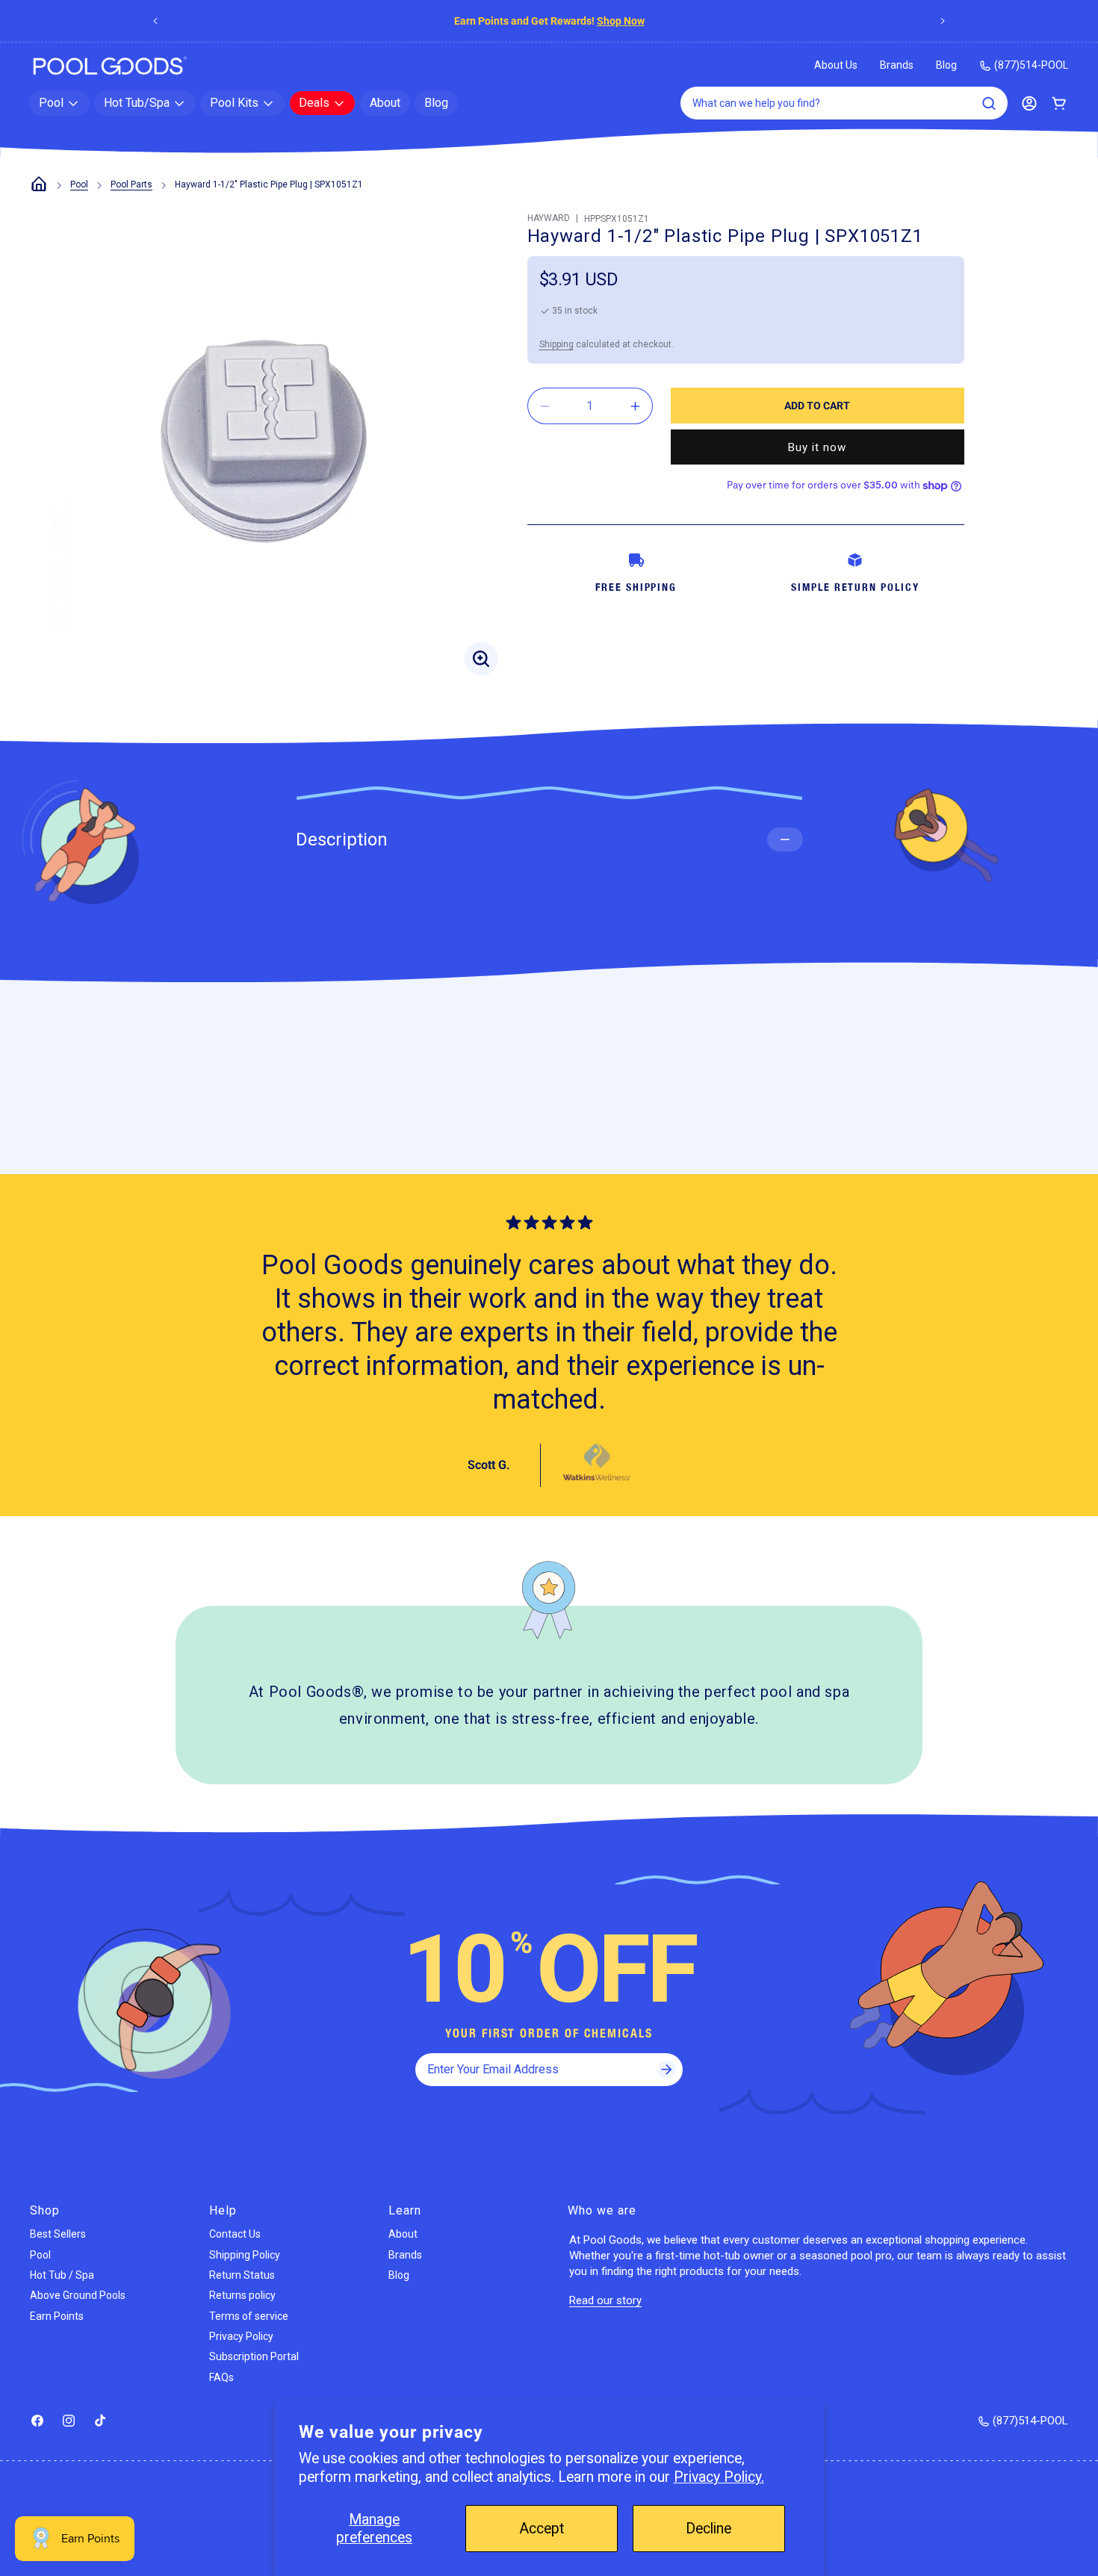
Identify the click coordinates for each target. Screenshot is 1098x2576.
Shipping (556, 344)
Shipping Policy (245, 2255)
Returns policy (242, 2295)
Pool (79, 184)
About (403, 2234)
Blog (946, 65)
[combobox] (844, 103)
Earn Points (57, 2316)
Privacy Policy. (719, 2477)
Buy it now (817, 447)
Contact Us (235, 2234)
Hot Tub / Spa (62, 2275)
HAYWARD (549, 218)
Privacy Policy (241, 2336)
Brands (897, 65)
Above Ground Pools (78, 2295)
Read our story (605, 2300)
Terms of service (249, 2316)
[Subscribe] (666, 2070)
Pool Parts (131, 184)
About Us (836, 65)
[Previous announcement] (155, 21)
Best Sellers (58, 2234)
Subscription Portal (254, 2356)
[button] (59, 103)
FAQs (221, 2377)
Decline (708, 2529)
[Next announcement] (943, 21)
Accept (542, 2529)
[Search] (989, 103)
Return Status (242, 2275)
